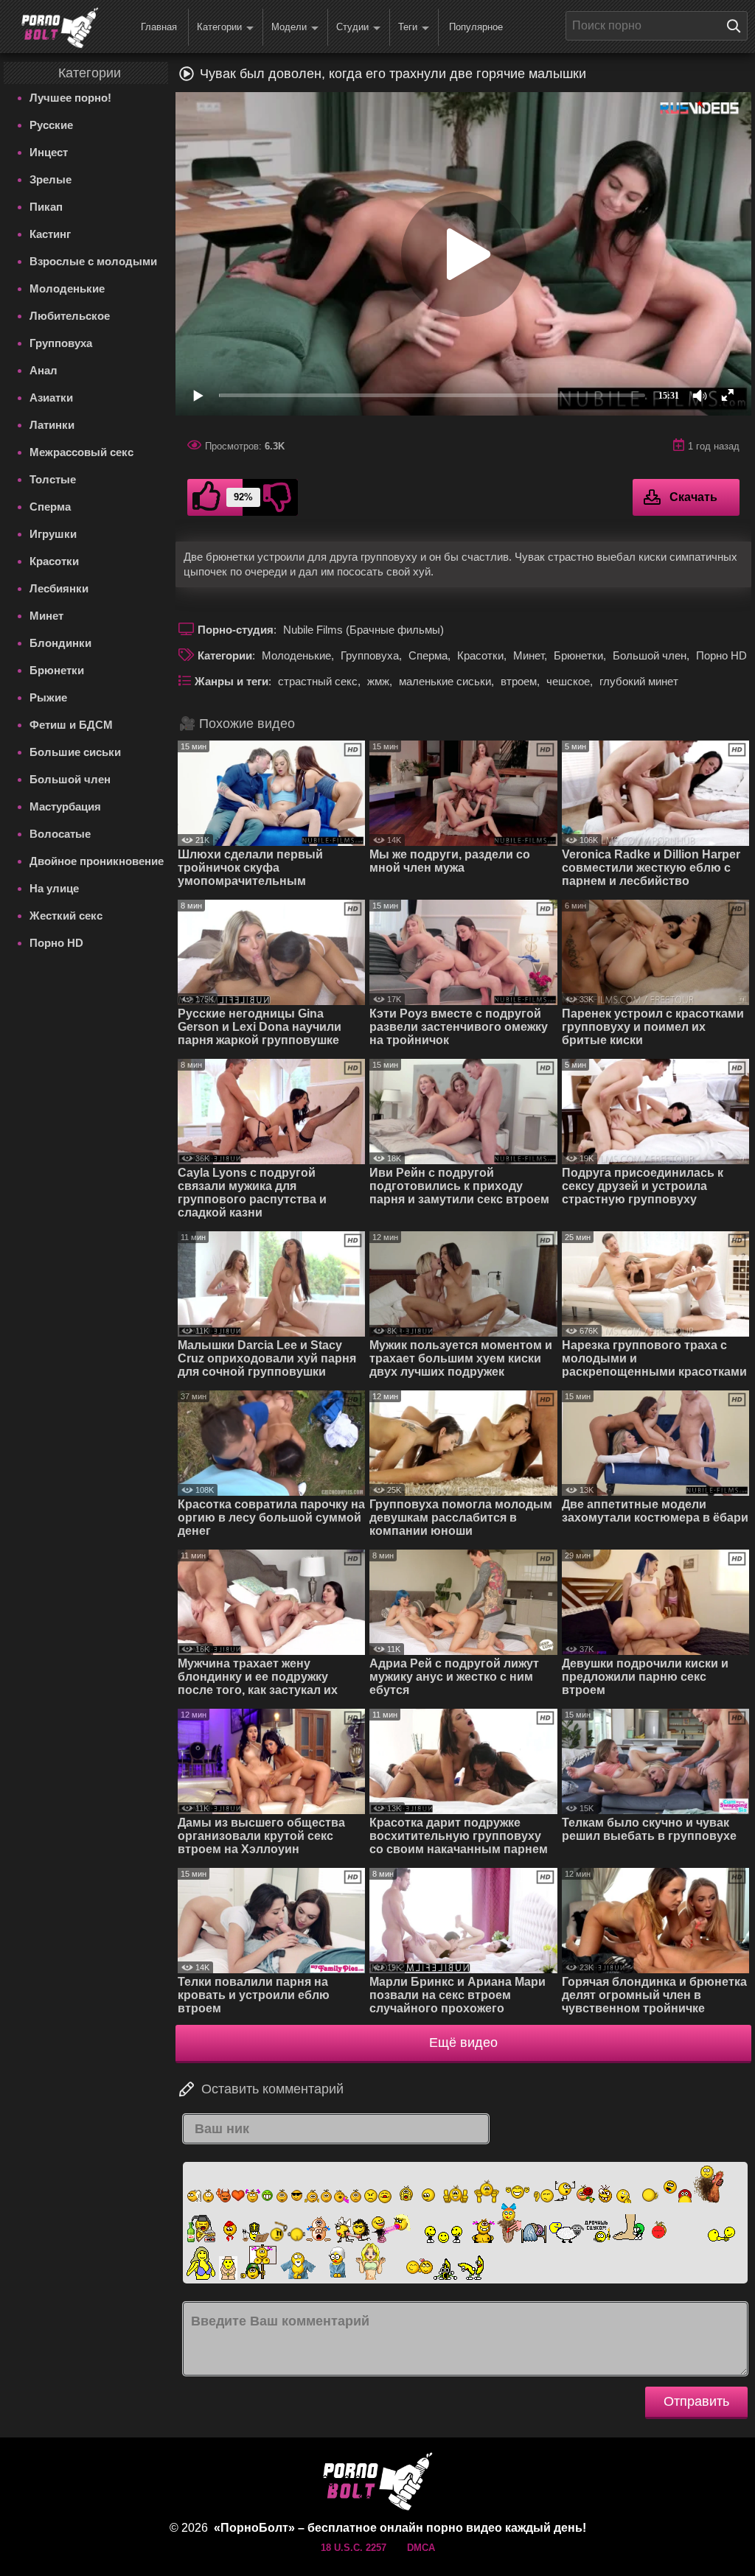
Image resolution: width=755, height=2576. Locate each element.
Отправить (696, 2401)
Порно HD (56, 943)
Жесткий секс (66, 916)
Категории (219, 27)
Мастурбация (65, 806)
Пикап (46, 207)
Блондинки (60, 643)
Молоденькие (67, 288)
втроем (519, 681)
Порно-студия (236, 630)
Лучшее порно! (70, 98)
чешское (568, 681)
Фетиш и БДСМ (71, 725)
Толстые (53, 479)
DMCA (421, 2548)
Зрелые (51, 179)
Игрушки (53, 534)
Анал (44, 370)
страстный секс (318, 681)
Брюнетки (57, 670)
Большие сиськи (75, 752)
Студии (352, 27)
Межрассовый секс (81, 452)
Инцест (49, 152)
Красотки (54, 561)
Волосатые (60, 834)
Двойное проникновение (97, 861)
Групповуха (61, 343)
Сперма (50, 507)
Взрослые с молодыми (93, 261)
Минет (46, 616)
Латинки (52, 425)
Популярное (476, 27)
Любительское (70, 316)
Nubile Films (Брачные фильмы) (363, 630)
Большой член (70, 779)
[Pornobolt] (60, 28)
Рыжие (48, 697)
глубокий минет (639, 681)
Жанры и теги (232, 681)
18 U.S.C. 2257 (354, 2548)
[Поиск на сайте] (737, 26)
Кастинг (50, 234)
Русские (51, 125)
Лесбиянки (59, 588)
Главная (159, 27)
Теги (408, 27)
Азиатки (51, 398)
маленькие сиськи (445, 681)
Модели (289, 27)
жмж (378, 681)
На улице (54, 888)
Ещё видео (463, 2043)
